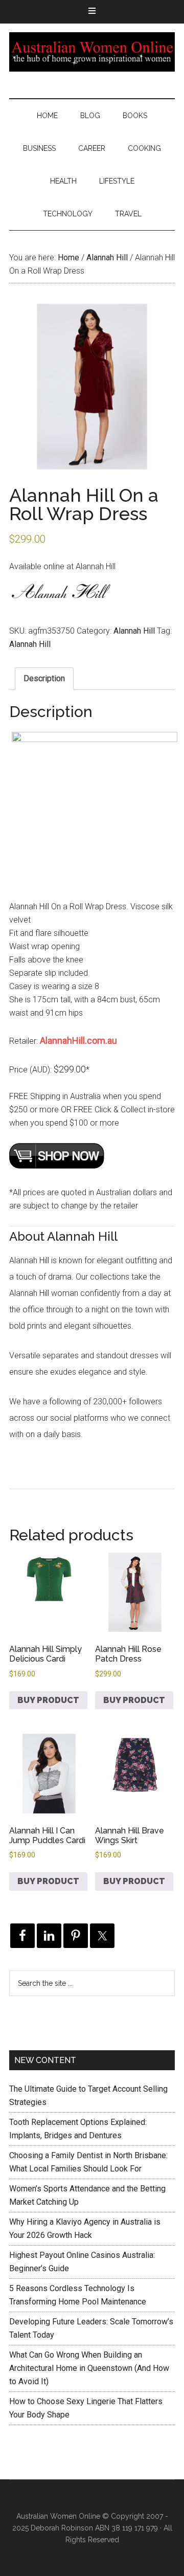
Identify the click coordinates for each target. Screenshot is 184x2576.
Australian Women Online (92, 52)
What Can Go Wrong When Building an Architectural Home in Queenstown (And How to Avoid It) (89, 2368)
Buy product (48, 1700)
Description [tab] (44, 678)
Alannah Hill (107, 257)
